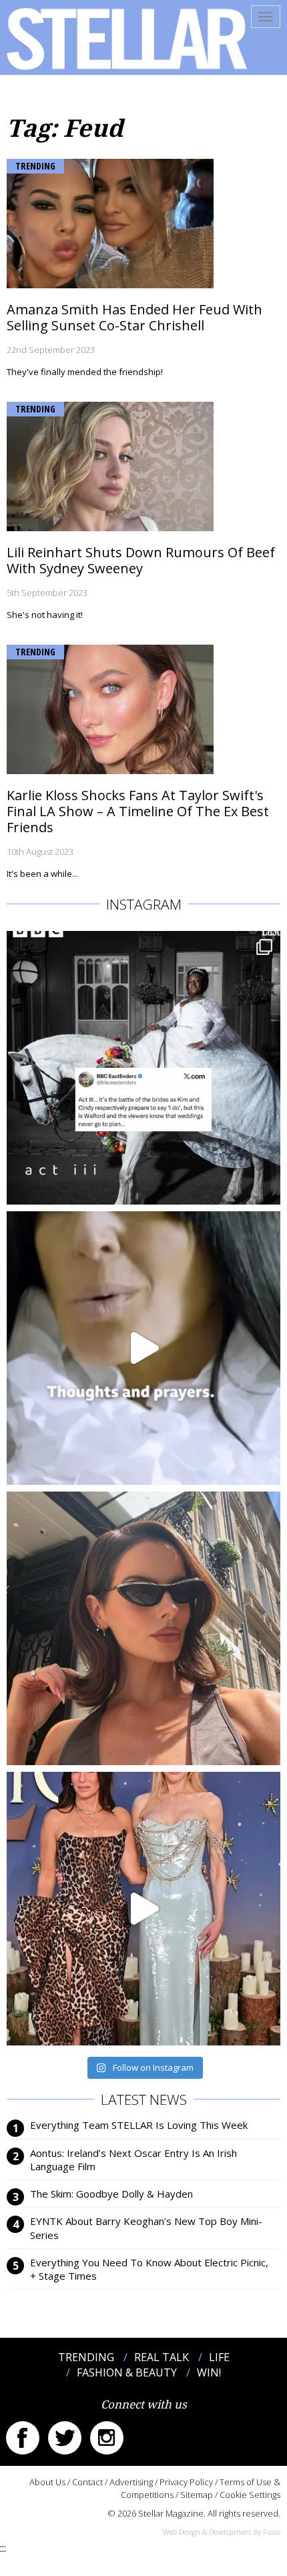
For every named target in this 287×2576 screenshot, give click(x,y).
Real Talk (162, 2357)
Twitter (65, 2438)
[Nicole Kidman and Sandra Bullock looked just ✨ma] (143, 1909)
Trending (35, 166)
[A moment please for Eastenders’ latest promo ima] (143, 1068)
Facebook (23, 2438)
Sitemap (197, 2495)
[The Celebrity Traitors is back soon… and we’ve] (143, 1348)
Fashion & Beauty (127, 2372)
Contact (87, 2482)
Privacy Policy (186, 2482)
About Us (47, 2482)
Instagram (107, 2438)
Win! (209, 2372)
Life (219, 2357)
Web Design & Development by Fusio (222, 2532)
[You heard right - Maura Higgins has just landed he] (143, 1628)
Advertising (131, 2482)
